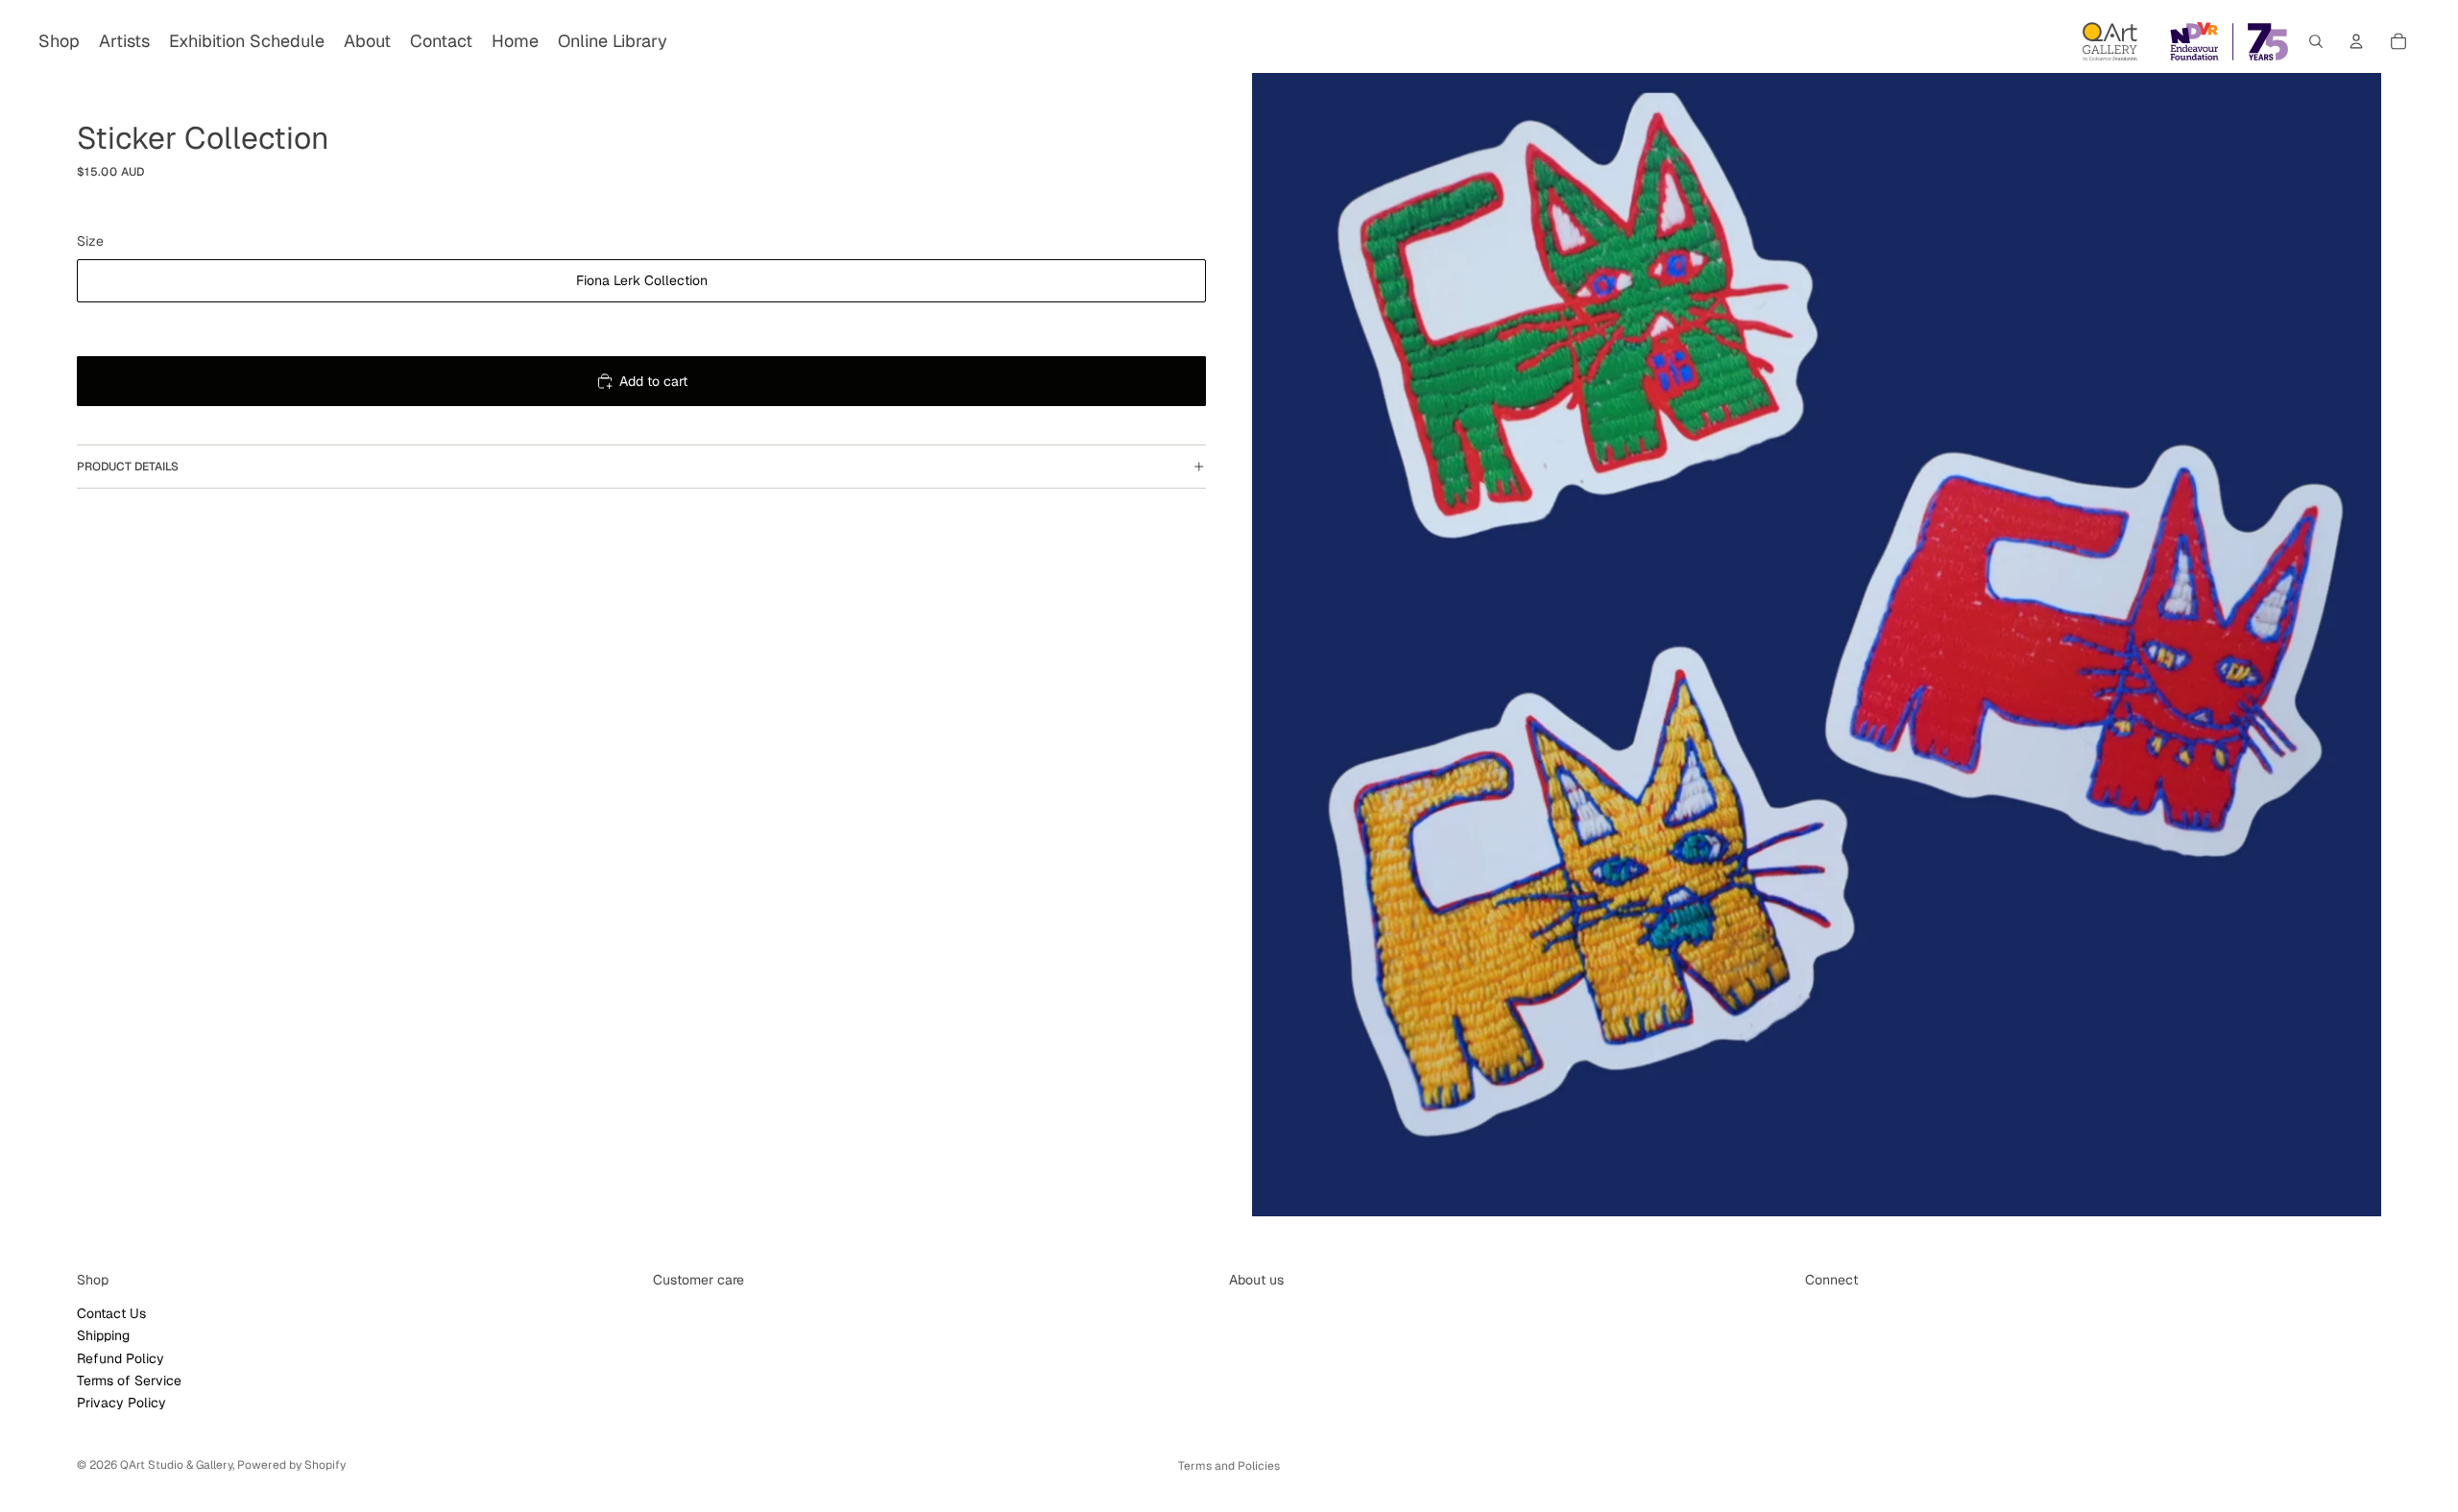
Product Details (128, 467)
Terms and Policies (1229, 1466)
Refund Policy (120, 1358)
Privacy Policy (121, 1404)
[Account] (2356, 41)
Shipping (103, 1336)
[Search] (2316, 41)
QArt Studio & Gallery (176, 1465)
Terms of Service (129, 1380)
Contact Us (111, 1313)
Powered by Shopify (291, 1465)
